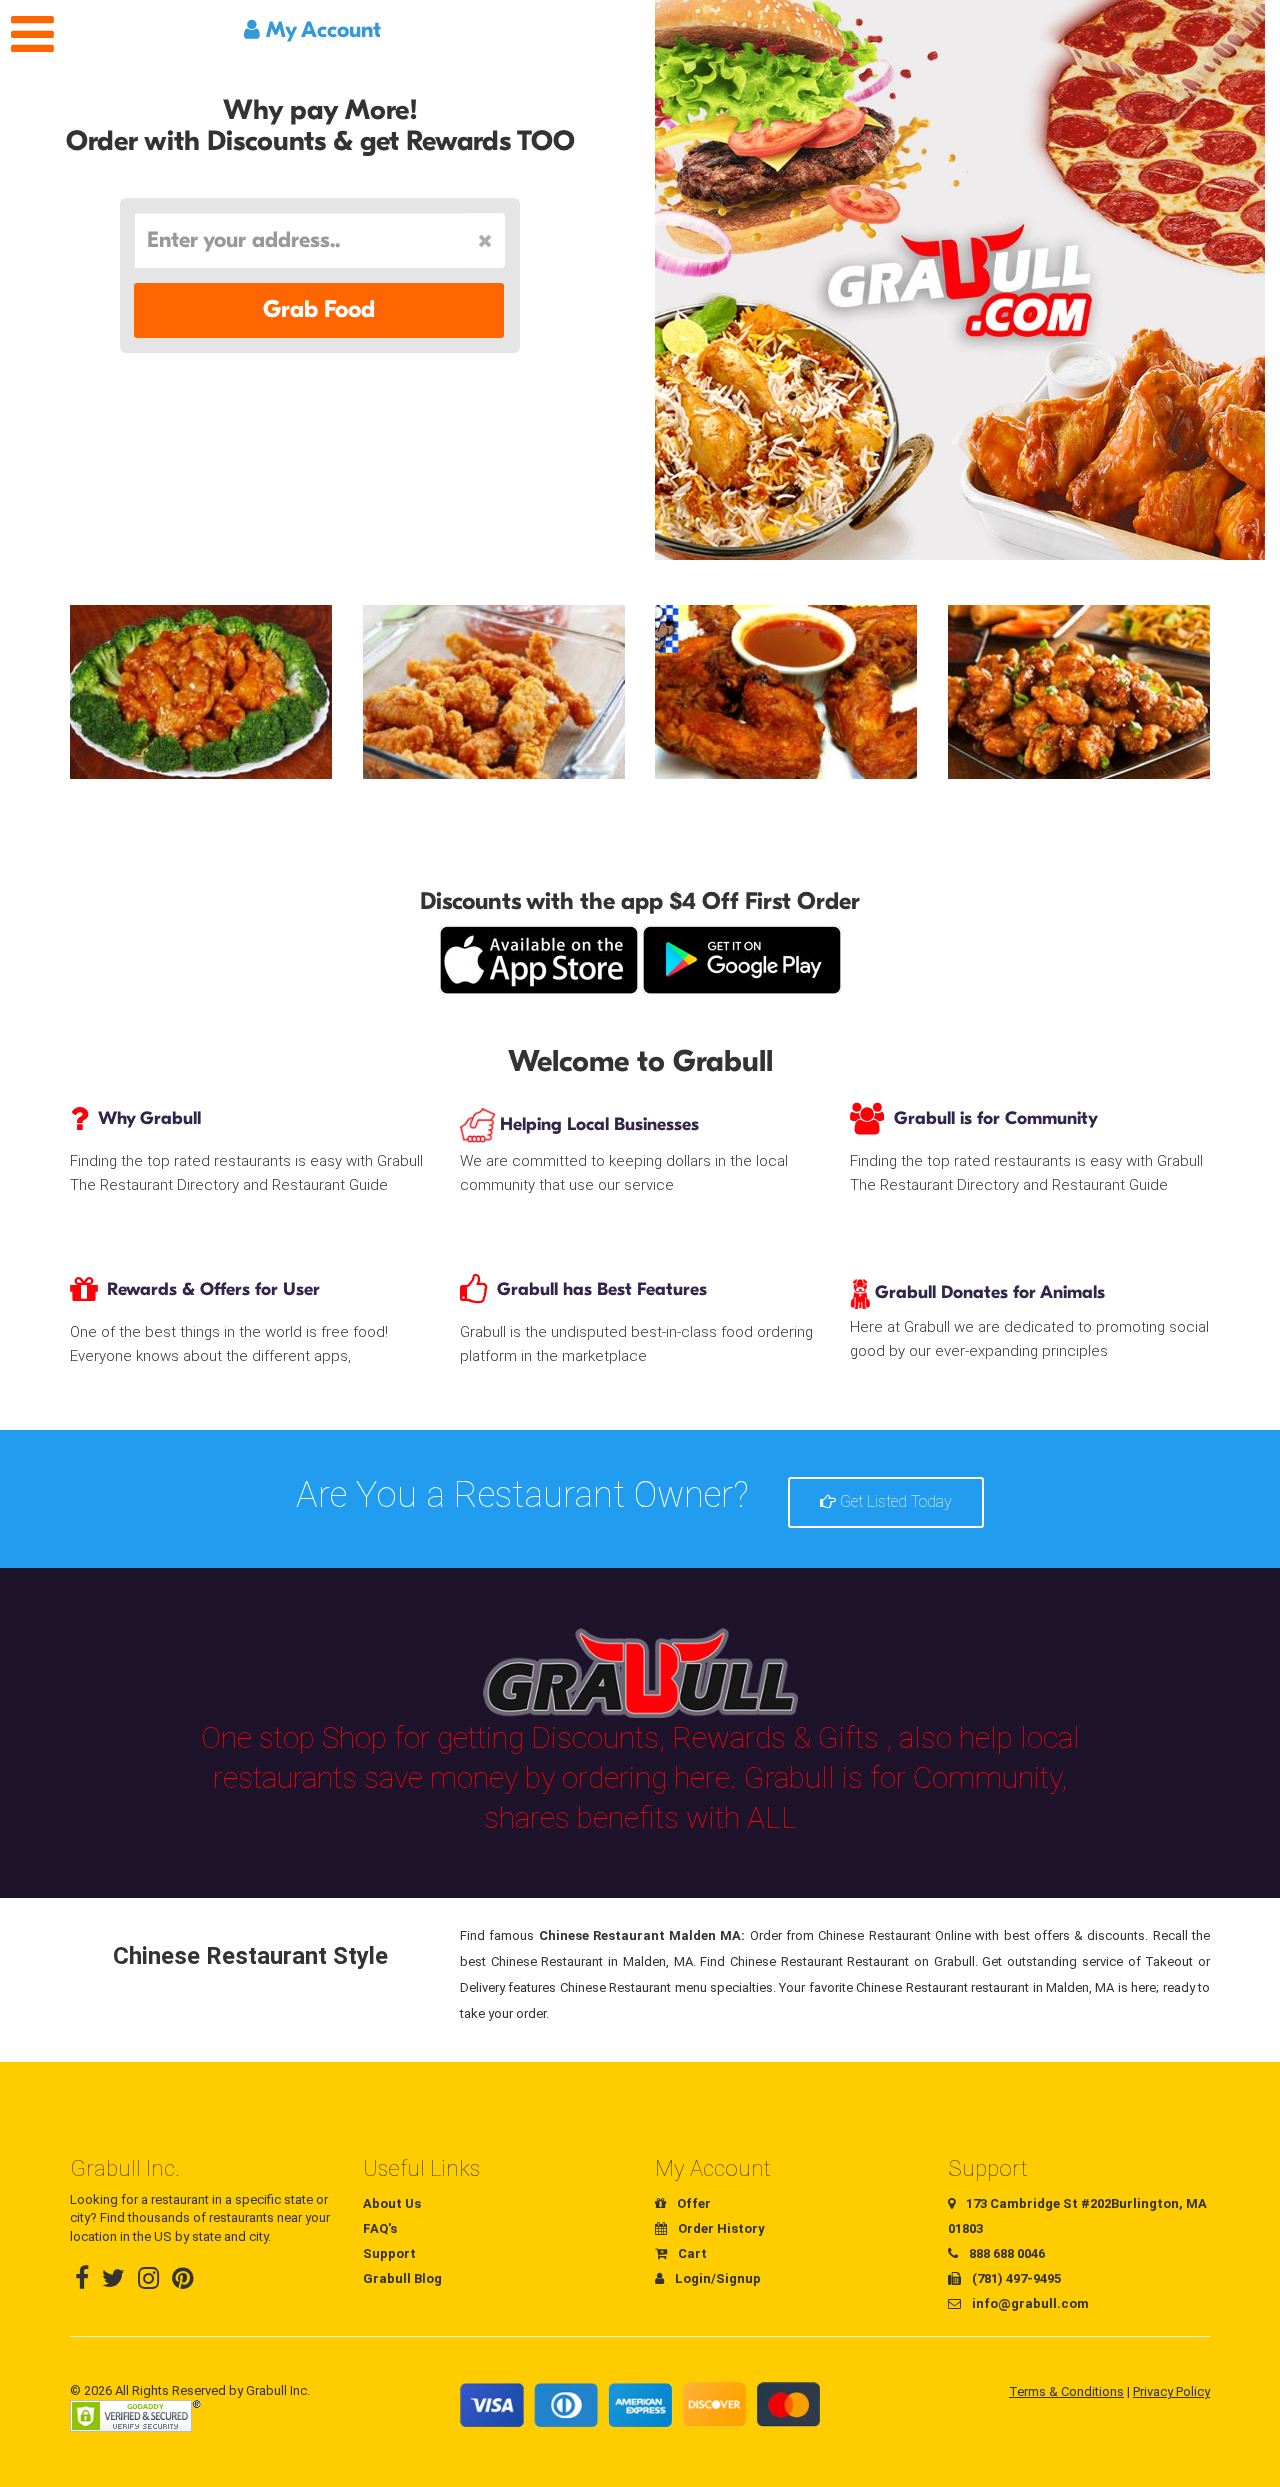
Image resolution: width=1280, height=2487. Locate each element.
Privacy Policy (1171, 2391)
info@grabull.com (1029, 2303)
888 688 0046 (1005, 2253)
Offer (692, 2203)
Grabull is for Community (996, 1118)
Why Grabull (149, 1118)
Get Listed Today (894, 1501)
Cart (691, 2253)
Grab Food (319, 309)
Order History (720, 2228)
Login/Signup (716, 2278)
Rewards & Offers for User (213, 1289)
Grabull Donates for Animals (987, 1292)
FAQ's (380, 2228)
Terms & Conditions (1066, 2391)
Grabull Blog (402, 2278)
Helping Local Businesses (597, 1124)
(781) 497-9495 (1015, 2278)
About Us (392, 2203)
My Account (320, 30)
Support (389, 2253)
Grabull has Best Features (602, 1289)
